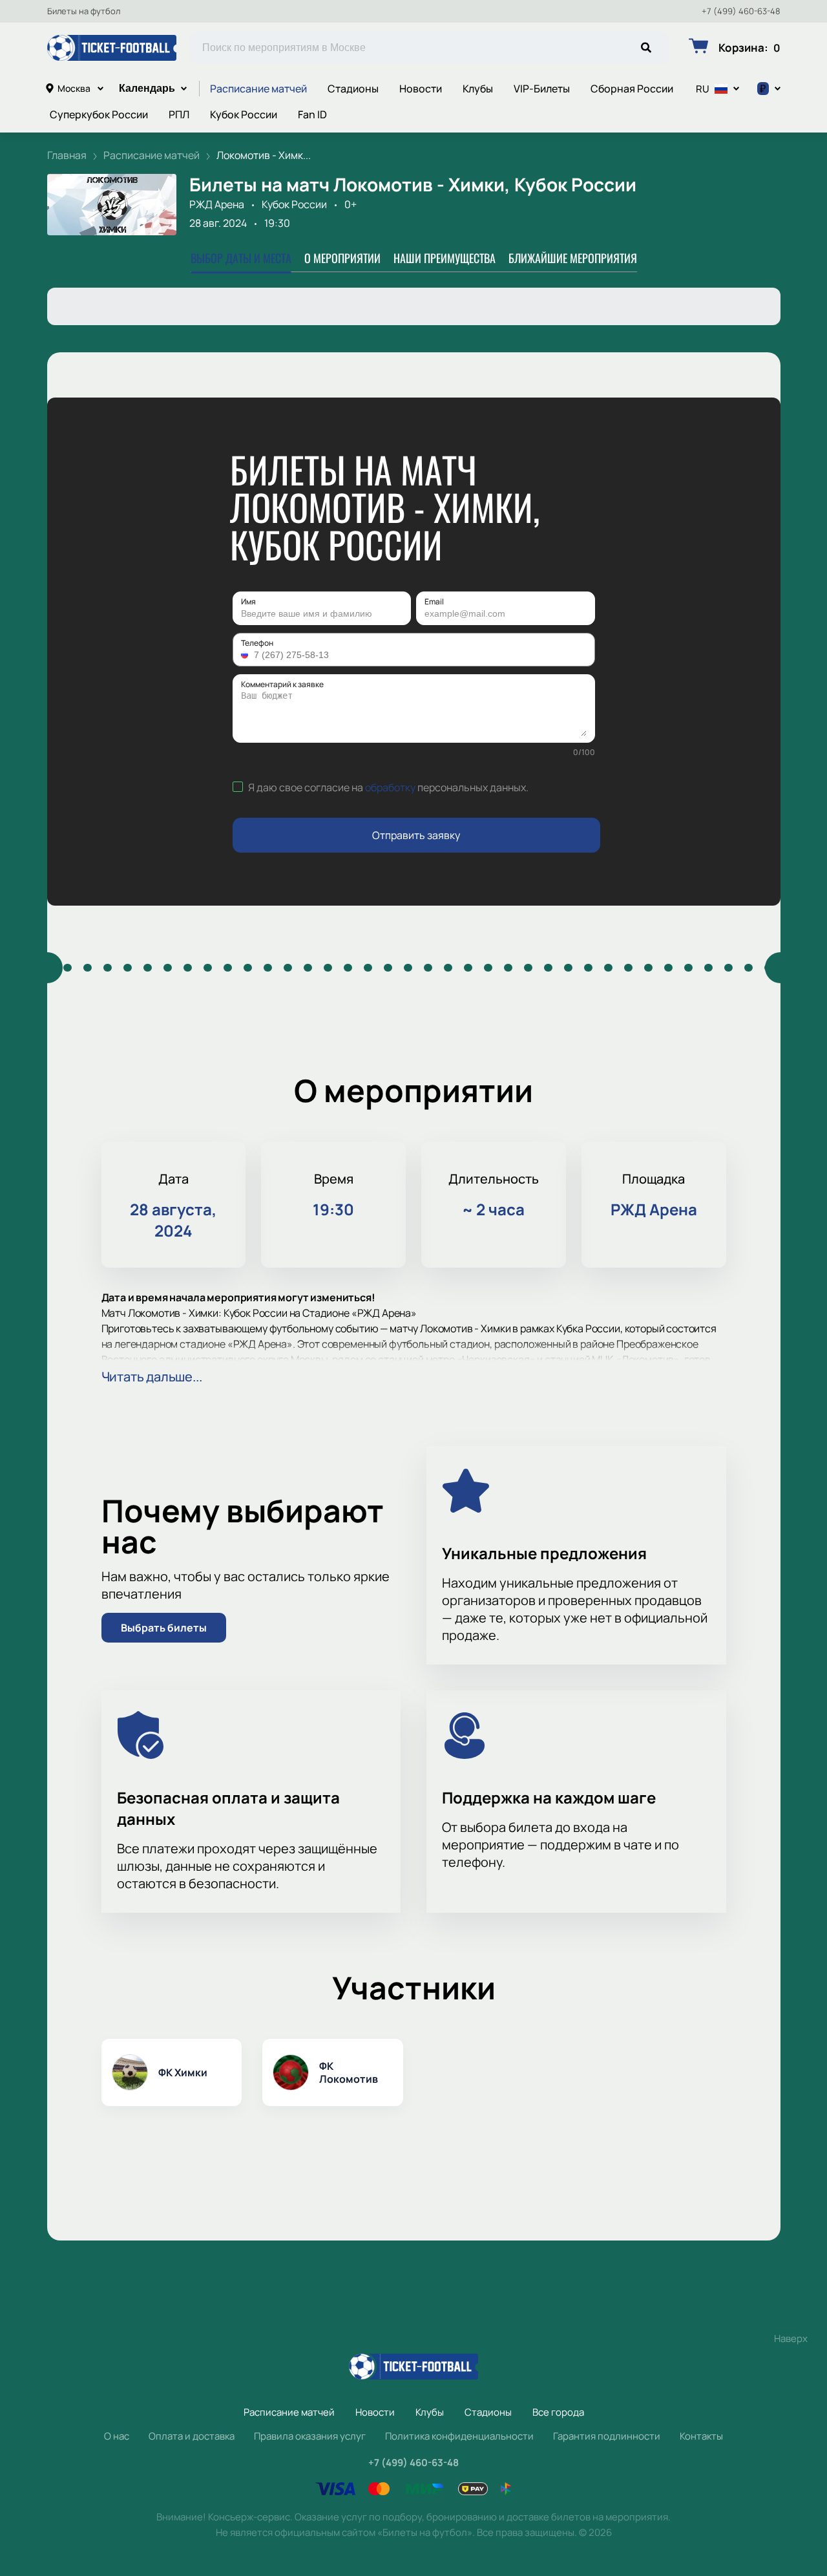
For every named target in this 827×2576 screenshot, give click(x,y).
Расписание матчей (258, 89)
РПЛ (179, 114)
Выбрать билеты (164, 1628)
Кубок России (244, 114)
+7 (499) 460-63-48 (741, 11)
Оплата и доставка (192, 2436)
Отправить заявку (416, 835)
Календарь (147, 88)
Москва (74, 88)
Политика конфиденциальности (459, 2436)
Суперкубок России (99, 114)
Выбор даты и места (241, 258)
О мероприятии (342, 258)
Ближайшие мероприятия (573, 258)
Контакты (701, 2436)
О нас (117, 2436)
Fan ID (312, 114)
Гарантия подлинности (607, 2436)
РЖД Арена (217, 204)
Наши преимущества (445, 258)
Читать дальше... (152, 1377)
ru (703, 89)
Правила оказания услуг (310, 2436)
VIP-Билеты (542, 89)
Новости (421, 89)
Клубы (478, 89)
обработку (390, 787)
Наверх (791, 2338)
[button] (246, 655)
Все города (558, 2412)
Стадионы (353, 89)
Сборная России (632, 89)
